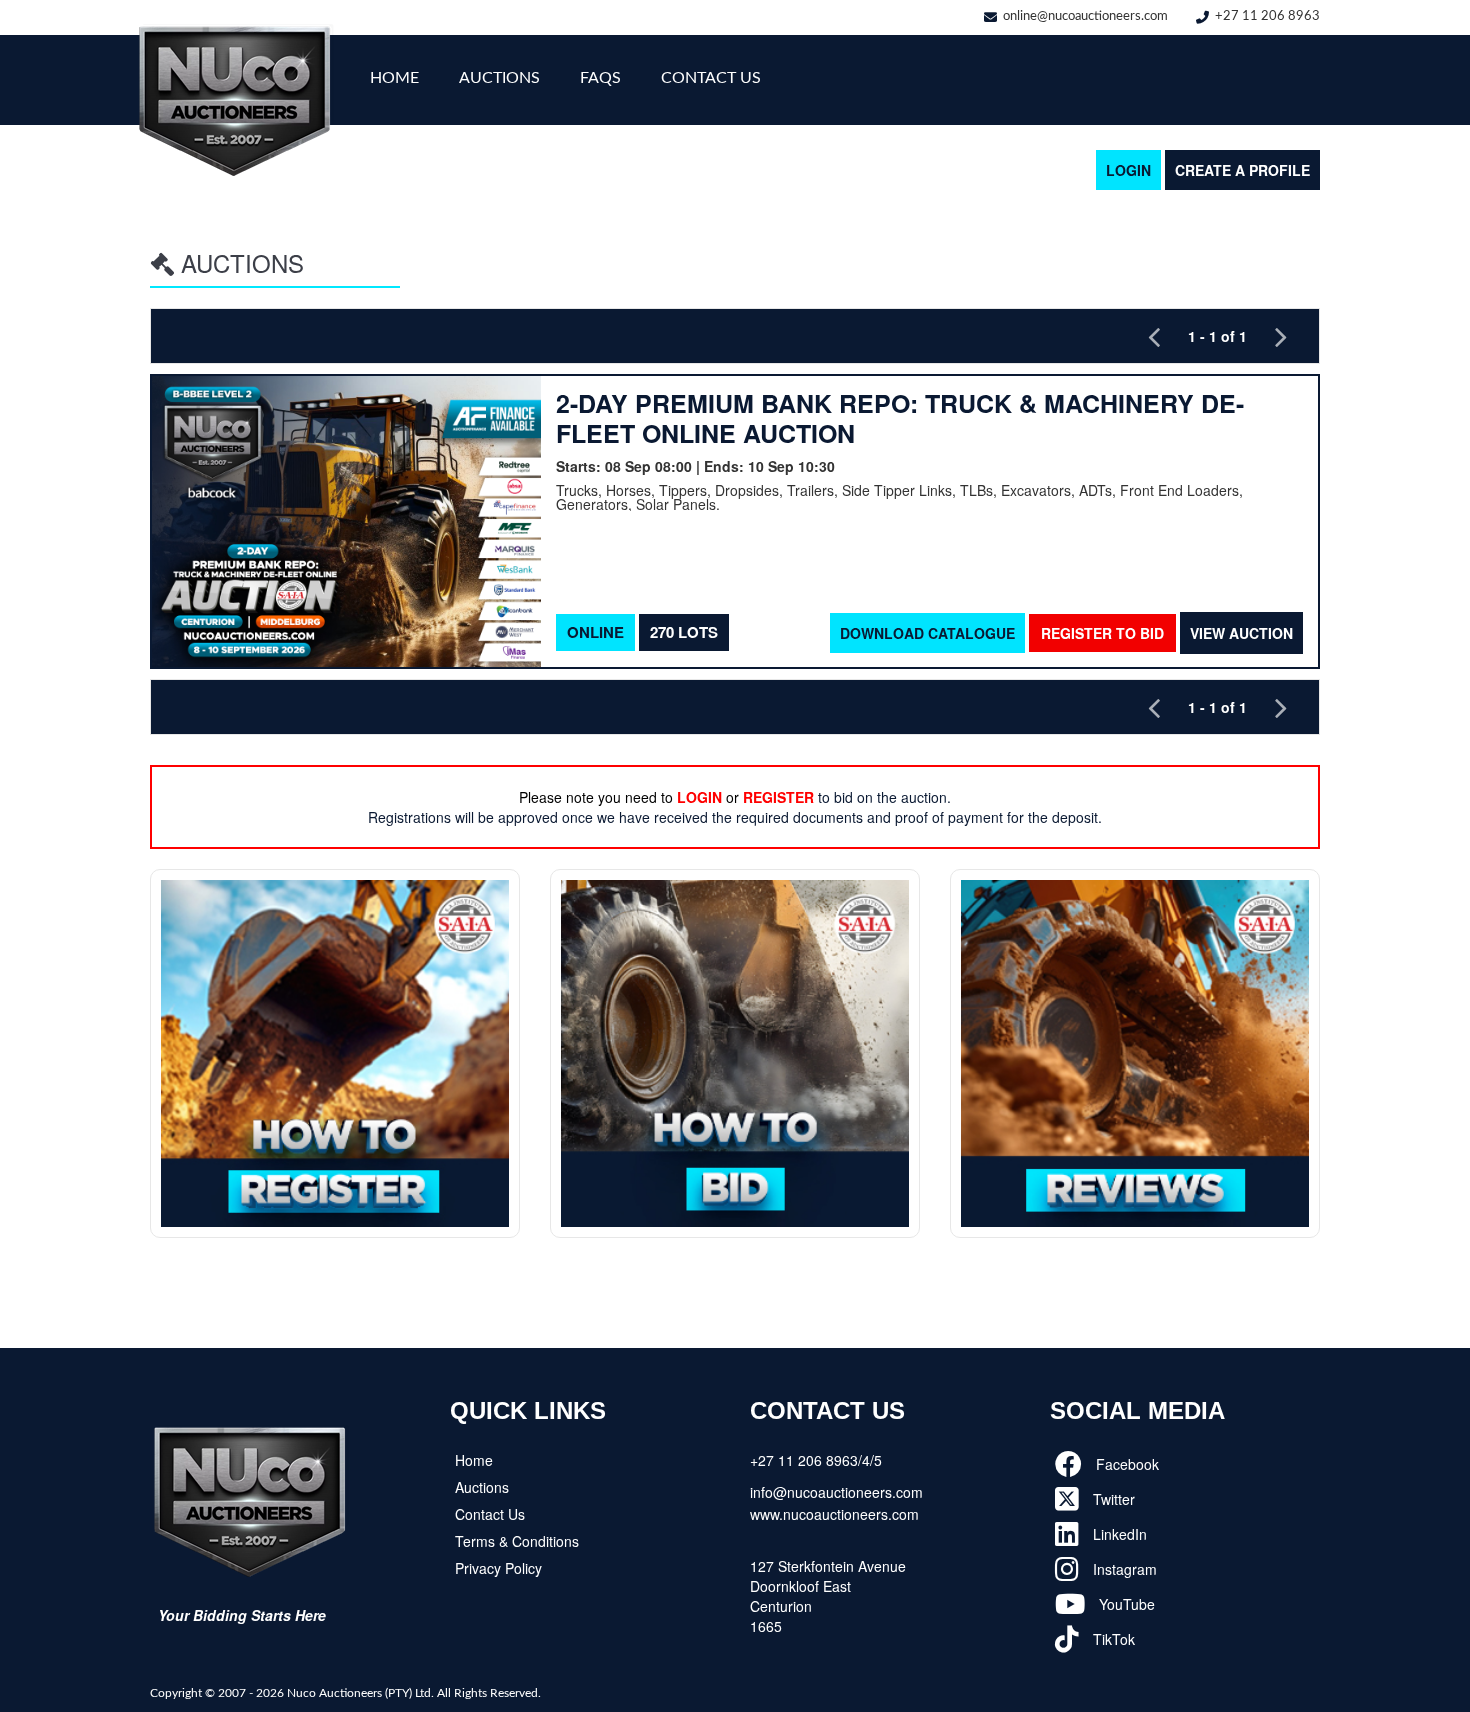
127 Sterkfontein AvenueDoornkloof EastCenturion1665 (828, 1596)
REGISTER (778, 797)
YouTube (1125, 1604)
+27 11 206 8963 (1267, 16)
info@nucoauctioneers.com (836, 1492)
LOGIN (1128, 170)
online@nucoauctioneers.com (1085, 16)
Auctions (499, 78)
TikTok (1112, 1639)
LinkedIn (1118, 1534)
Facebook (1125, 1464)
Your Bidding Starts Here (242, 1615)
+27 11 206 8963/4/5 (816, 1460)
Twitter (1112, 1499)
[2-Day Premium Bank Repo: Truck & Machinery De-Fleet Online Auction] (346, 521)
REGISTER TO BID (1102, 633)
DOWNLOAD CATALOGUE (927, 633)
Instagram (1123, 1569)
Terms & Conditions (517, 1541)
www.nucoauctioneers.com (834, 1514)
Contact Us (711, 78)
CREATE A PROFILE (1242, 170)
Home (394, 78)
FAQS (600, 78)
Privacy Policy (498, 1568)
